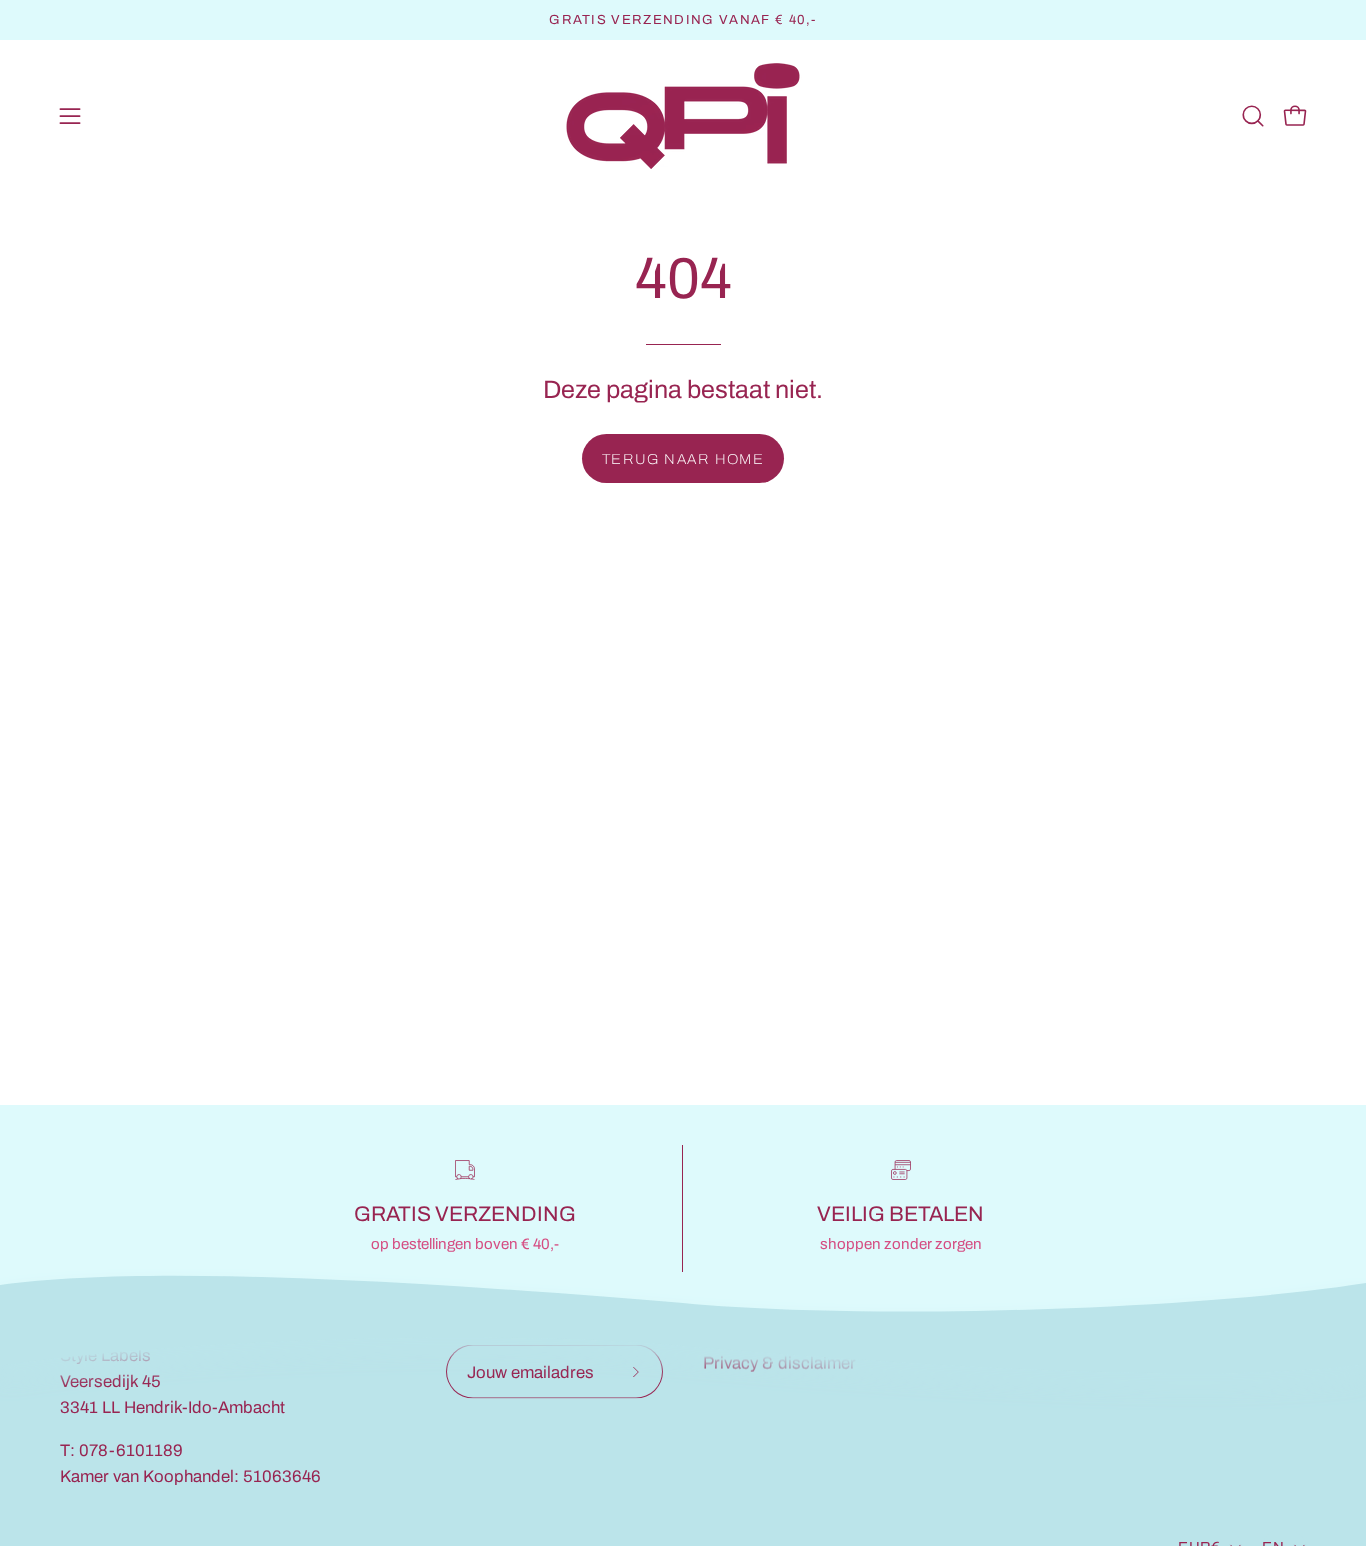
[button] (1253, 116)
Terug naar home (683, 459)
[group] (683, 20)
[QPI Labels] (683, 116)
